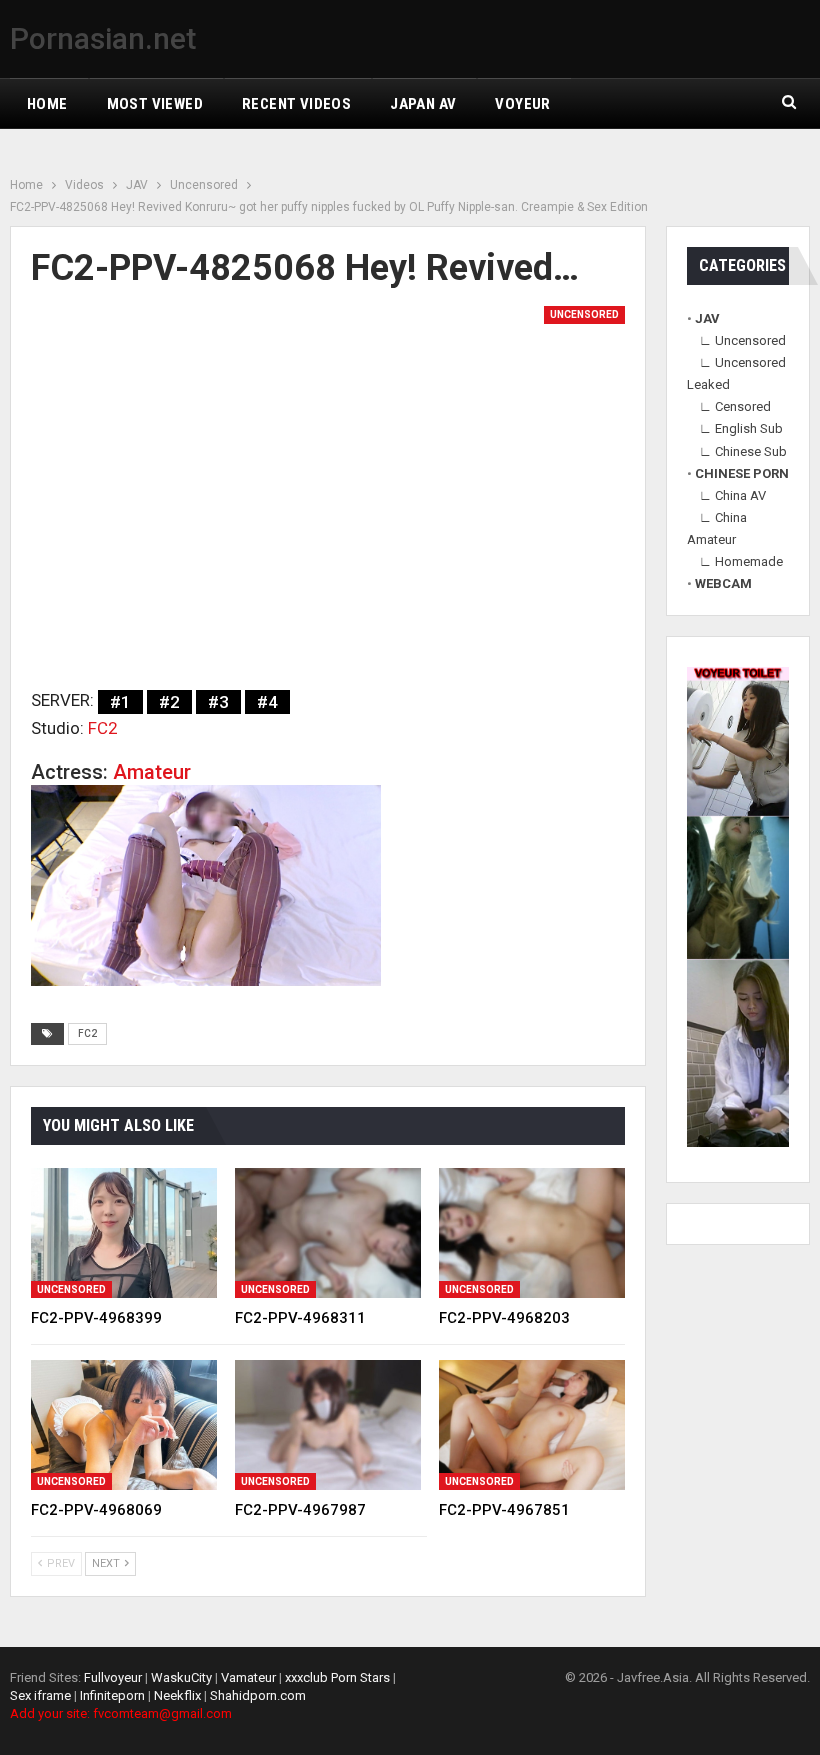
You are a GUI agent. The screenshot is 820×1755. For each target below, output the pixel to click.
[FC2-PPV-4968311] (328, 1233)
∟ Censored (735, 406)
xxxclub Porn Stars (337, 1677)
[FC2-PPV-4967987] (328, 1425)
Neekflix (177, 1695)
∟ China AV (732, 495)
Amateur (152, 772)
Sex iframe (40, 1695)
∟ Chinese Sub (743, 451)
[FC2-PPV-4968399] (124, 1233)
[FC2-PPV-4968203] (532, 1233)
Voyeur (522, 104)
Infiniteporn (112, 1695)
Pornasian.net (103, 38)
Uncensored (584, 314)
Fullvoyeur (113, 1677)
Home (47, 104)
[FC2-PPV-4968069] (124, 1425)
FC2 (103, 728)
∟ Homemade (741, 561)
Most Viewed (155, 104)
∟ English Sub (741, 428)
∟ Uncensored (742, 340)
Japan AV (423, 104)
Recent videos (296, 104)
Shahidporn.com (258, 1695)
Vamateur (248, 1677)
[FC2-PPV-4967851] (532, 1425)
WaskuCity (181, 1677)
